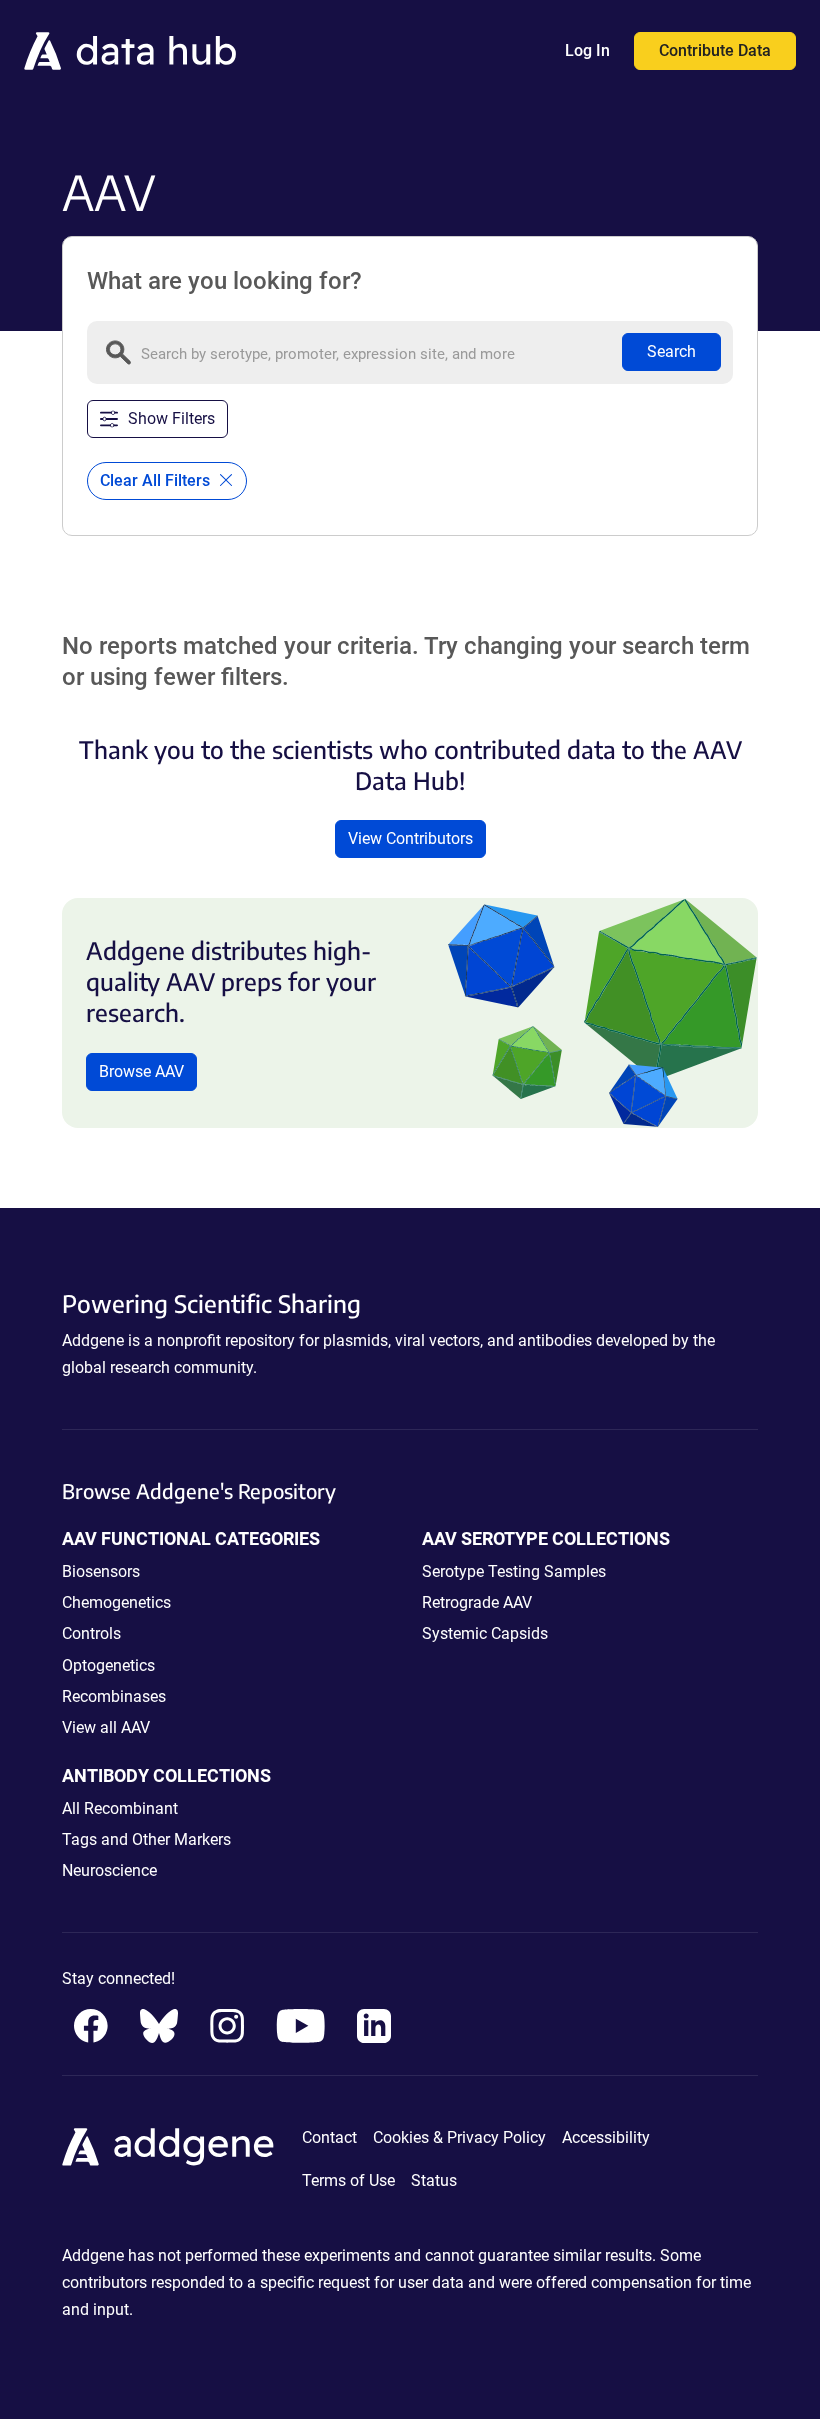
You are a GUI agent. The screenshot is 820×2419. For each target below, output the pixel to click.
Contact (329, 2137)
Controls (91, 1633)
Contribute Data (715, 50)
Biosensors (101, 1571)
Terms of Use (348, 2180)
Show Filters (171, 418)
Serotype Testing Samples (514, 1571)
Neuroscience (109, 1870)
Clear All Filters (157, 480)
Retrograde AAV (477, 1602)
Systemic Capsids (485, 1633)
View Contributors (410, 838)
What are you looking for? (224, 281)
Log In (587, 50)
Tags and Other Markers (146, 1839)
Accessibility (606, 2137)
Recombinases (114, 1696)
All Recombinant (120, 1808)
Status (434, 2180)
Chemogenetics (116, 1602)
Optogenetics (108, 1665)
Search (671, 351)
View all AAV (106, 1727)
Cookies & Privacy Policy (459, 2137)
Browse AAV (141, 1071)
